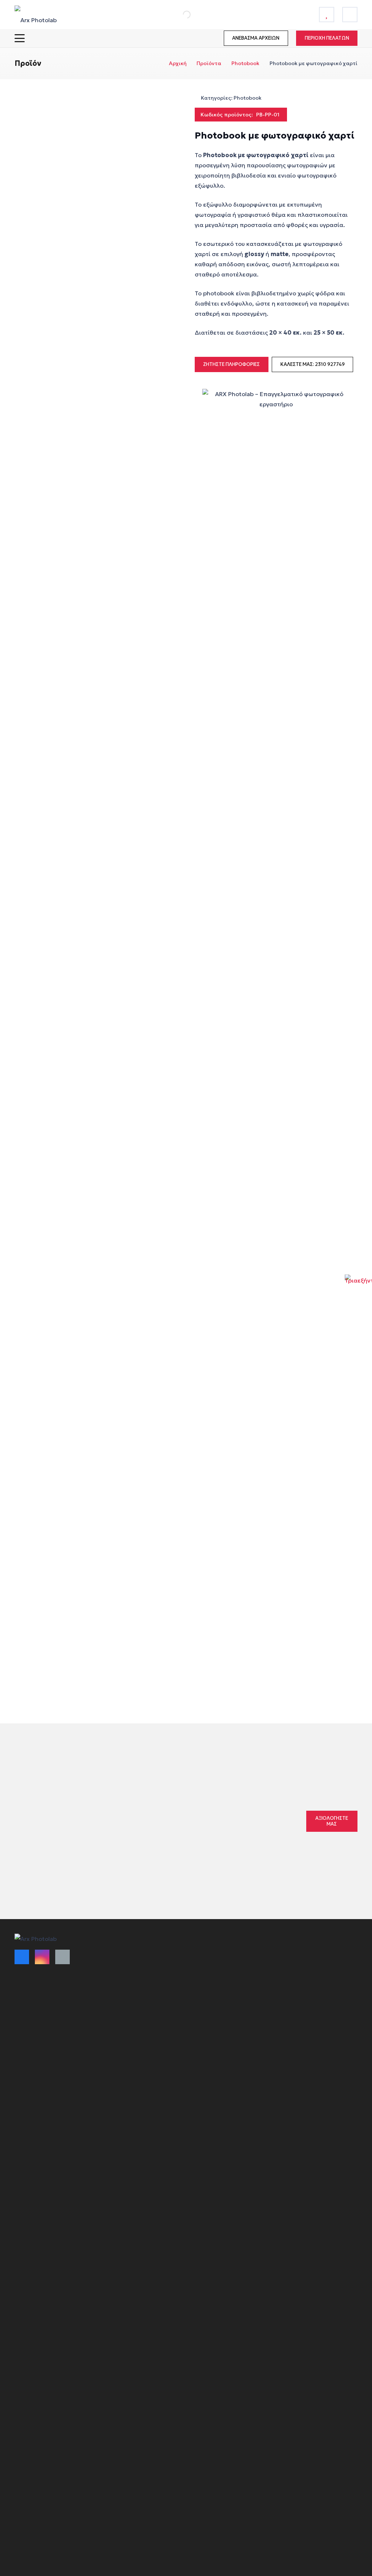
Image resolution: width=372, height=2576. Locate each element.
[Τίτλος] (327, 15)
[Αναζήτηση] (179, 15)
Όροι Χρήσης (118, 1955)
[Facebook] (22, 1957)
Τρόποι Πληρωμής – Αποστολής (127, 1972)
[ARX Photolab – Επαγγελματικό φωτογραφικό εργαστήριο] (36, 15)
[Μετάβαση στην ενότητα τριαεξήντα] (358, 1288)
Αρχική (178, 63)
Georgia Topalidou (178, 1822)
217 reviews (226, 1807)
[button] (20, 38)
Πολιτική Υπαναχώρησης (221, 1955)
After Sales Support (214, 2022)
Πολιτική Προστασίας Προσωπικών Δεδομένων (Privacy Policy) (221, 1989)
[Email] (62, 1957)
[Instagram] (42, 1957)
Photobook (245, 63)
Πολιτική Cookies (211, 1969)
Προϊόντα (209, 63)
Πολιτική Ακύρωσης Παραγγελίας (127, 1992)
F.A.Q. (196, 2009)
